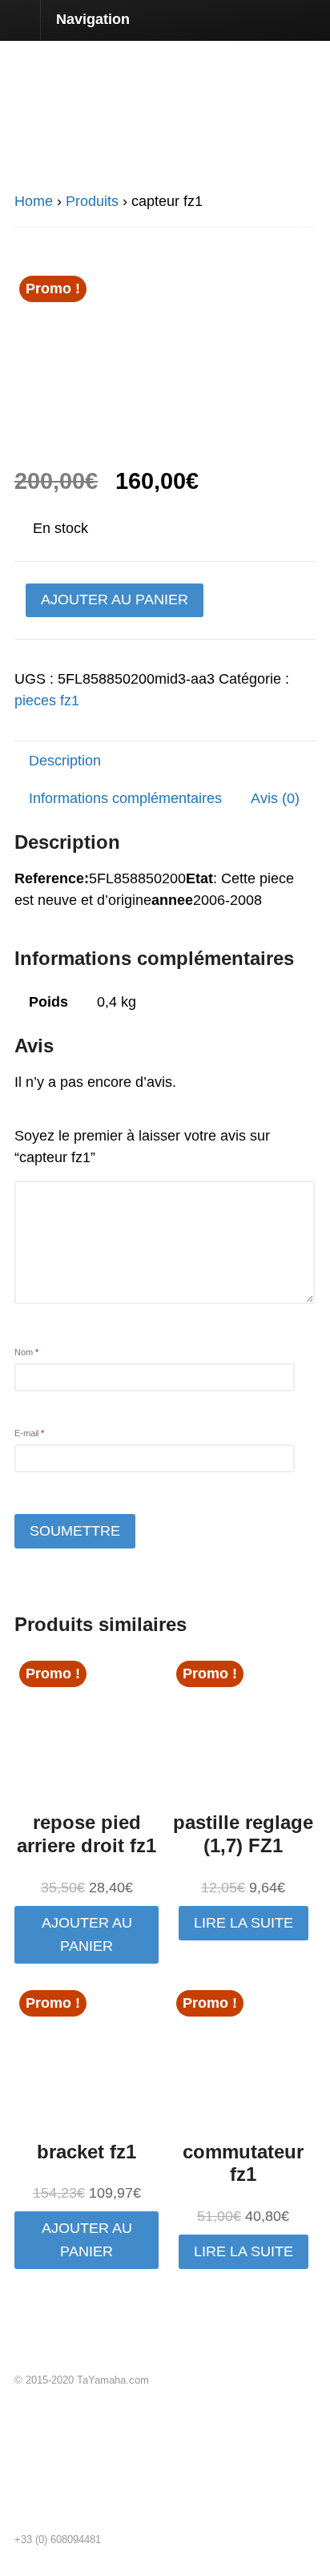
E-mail (29, 1433)
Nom (26, 1352)
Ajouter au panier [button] (87, 1934)
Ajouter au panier (115, 600)
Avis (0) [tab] (275, 798)
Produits (92, 201)
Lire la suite (243, 1923)
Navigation (93, 19)
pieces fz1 (47, 701)
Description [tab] (65, 761)
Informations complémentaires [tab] (125, 798)
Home (34, 201)
